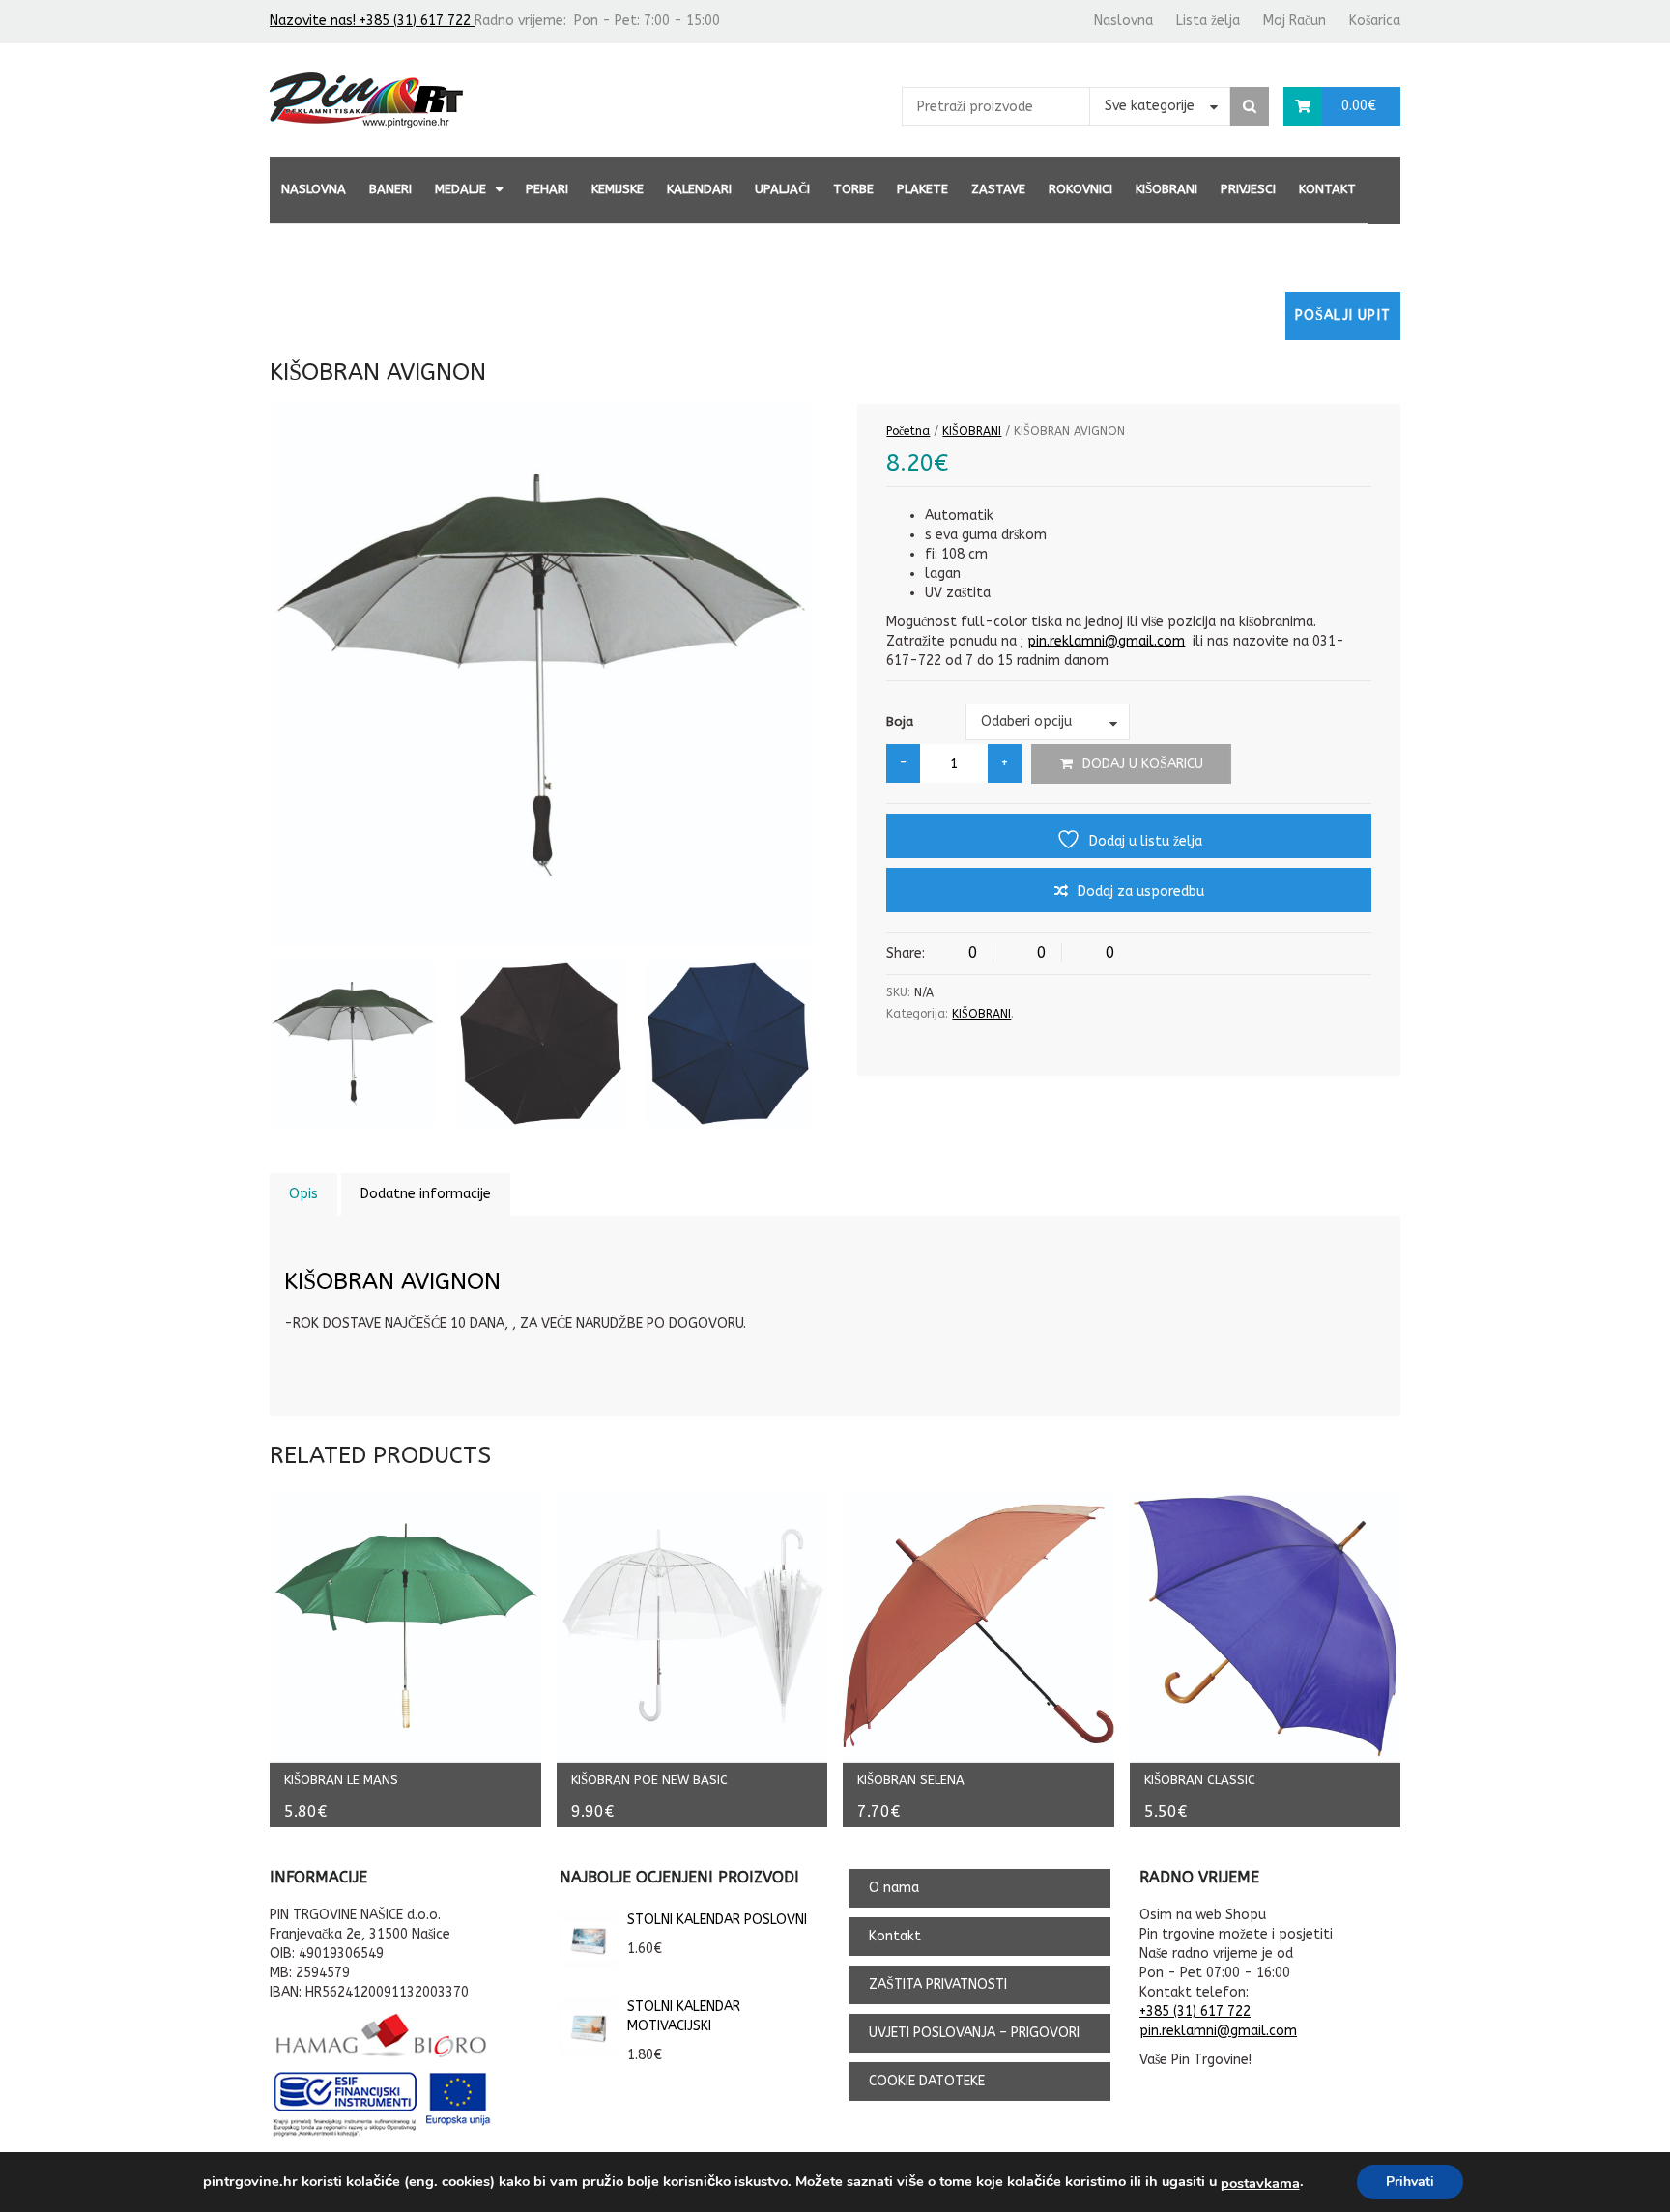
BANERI (390, 189)
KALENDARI (699, 189)
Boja (900, 721)
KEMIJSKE (618, 189)
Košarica (1375, 21)
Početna (908, 431)
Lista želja (1208, 21)
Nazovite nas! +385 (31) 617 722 (372, 21)
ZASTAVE (998, 189)
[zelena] (353, 1044)
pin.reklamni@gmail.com (1106, 641)
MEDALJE (461, 189)
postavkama (1260, 2183)
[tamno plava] (728, 1044)
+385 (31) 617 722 (1195, 2011)
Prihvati (1410, 2182)
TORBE (853, 189)
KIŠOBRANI (1166, 189)
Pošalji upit (1343, 316)
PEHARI (547, 189)
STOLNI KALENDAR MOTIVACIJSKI (684, 2016)
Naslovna (1123, 21)
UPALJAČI (782, 189)
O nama (894, 1888)
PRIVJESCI (1248, 189)
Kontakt (1327, 189)
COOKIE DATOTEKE (927, 2081)
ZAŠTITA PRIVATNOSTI (938, 1984)
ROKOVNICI (1080, 189)
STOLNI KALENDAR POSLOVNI (717, 1920)
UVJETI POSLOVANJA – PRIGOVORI (974, 2033)
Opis (303, 1194)
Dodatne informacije (426, 1194)
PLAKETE (922, 189)
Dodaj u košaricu (1143, 764)
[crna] (541, 1044)
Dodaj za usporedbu (1141, 891)
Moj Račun (1295, 21)
